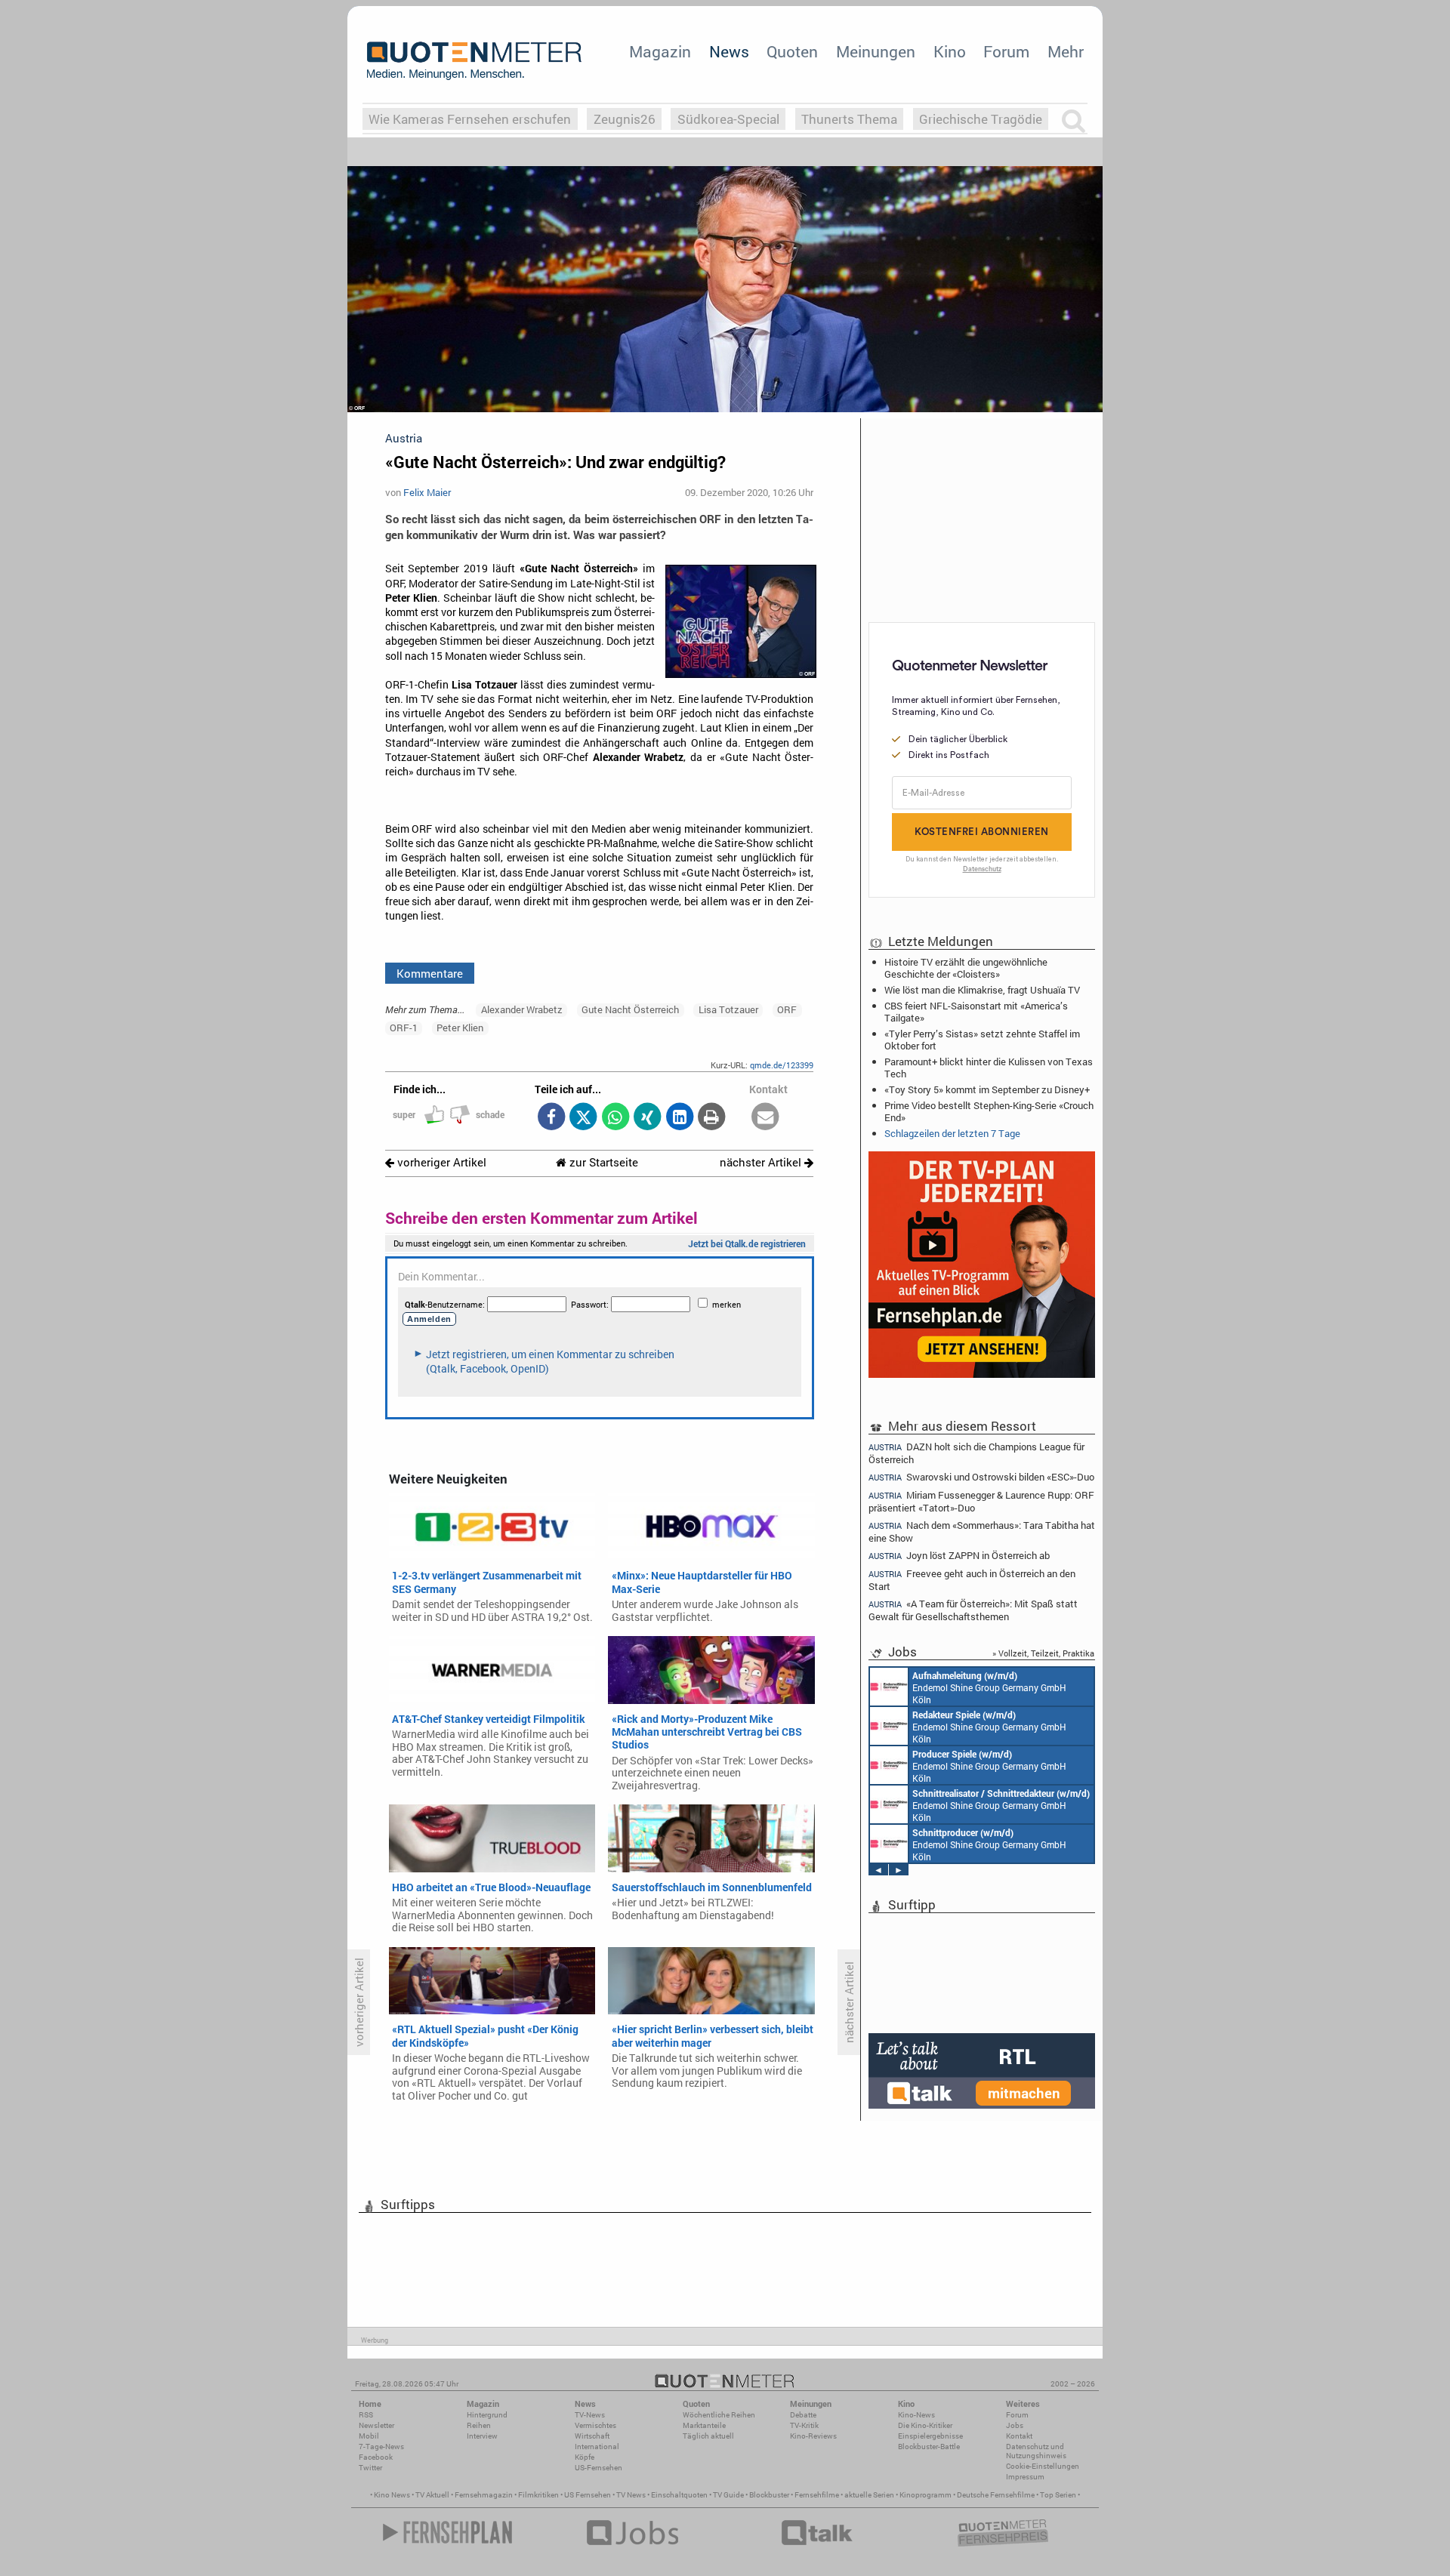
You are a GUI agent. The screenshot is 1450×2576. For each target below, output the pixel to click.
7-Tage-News (381, 2447)
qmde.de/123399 (782, 1065)
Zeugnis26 (625, 119)
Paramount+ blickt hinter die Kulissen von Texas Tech (989, 1068)
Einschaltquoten (679, 2495)
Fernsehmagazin (484, 2495)
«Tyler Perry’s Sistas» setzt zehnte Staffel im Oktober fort (982, 1040)
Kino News (392, 2495)
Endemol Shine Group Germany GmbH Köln (989, 1687)
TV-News (590, 2415)
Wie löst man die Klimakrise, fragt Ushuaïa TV (982, 990)
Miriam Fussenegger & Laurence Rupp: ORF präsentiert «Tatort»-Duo (981, 1501)
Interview (482, 2436)
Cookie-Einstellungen (1043, 2466)
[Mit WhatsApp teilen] (615, 1118)
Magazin (660, 51)
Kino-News (916, 2415)
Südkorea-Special (728, 119)
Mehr (1066, 51)
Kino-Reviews (813, 2436)
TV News (631, 2495)
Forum (1006, 51)
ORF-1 (404, 1028)
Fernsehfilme (817, 2495)
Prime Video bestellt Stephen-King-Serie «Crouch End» (989, 1111)
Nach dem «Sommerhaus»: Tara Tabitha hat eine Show (982, 1531)
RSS (366, 2415)
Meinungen (876, 51)
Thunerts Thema (849, 119)
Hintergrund (487, 2415)
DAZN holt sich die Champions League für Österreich (976, 1453)
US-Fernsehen (599, 2468)
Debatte (803, 2415)
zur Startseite (602, 1162)
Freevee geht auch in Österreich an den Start (972, 1580)
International (597, 2447)
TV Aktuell (432, 2495)
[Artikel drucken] (712, 1118)
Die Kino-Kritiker (925, 2425)
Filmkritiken (538, 2495)
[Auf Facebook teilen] (551, 1118)
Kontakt (1019, 2436)
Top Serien (1058, 2495)
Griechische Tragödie (981, 119)
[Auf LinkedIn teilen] (679, 1118)
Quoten (792, 51)
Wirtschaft (592, 2436)
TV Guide (728, 2495)
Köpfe (585, 2457)
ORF (787, 1009)
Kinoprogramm (926, 2495)
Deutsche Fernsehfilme (996, 2495)
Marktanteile (704, 2425)
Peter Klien (460, 1028)
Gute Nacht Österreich (630, 1009)
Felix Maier (427, 492)
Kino (950, 51)
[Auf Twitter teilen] (583, 1118)
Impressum (1025, 2477)
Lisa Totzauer (728, 1009)
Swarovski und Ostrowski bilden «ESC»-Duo (981, 1477)
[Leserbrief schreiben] (765, 1118)
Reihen (479, 2425)
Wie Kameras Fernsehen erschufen (470, 119)
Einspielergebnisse (930, 2436)
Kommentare (430, 973)
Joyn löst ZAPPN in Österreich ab (959, 1556)
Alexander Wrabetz (522, 1009)
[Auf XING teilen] (648, 1118)
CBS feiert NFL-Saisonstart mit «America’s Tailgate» (976, 1012)
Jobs (1015, 2425)
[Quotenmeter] (474, 60)
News (729, 51)
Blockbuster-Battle (929, 2447)
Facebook (376, 2457)
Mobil (369, 2436)
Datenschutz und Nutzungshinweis (1036, 2451)
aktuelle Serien (869, 2495)
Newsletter (376, 2425)
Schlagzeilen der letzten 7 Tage (952, 1133)
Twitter (370, 2468)
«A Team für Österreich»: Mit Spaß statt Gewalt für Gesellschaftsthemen (973, 1610)
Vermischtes (595, 2425)
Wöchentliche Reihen (719, 2415)
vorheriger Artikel (440, 1162)
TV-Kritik (804, 2425)
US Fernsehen (588, 2495)
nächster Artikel (762, 1162)
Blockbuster (769, 2495)
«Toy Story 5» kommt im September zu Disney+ (987, 1089)
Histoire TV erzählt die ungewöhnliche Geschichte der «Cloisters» (966, 968)
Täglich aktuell (708, 2436)
